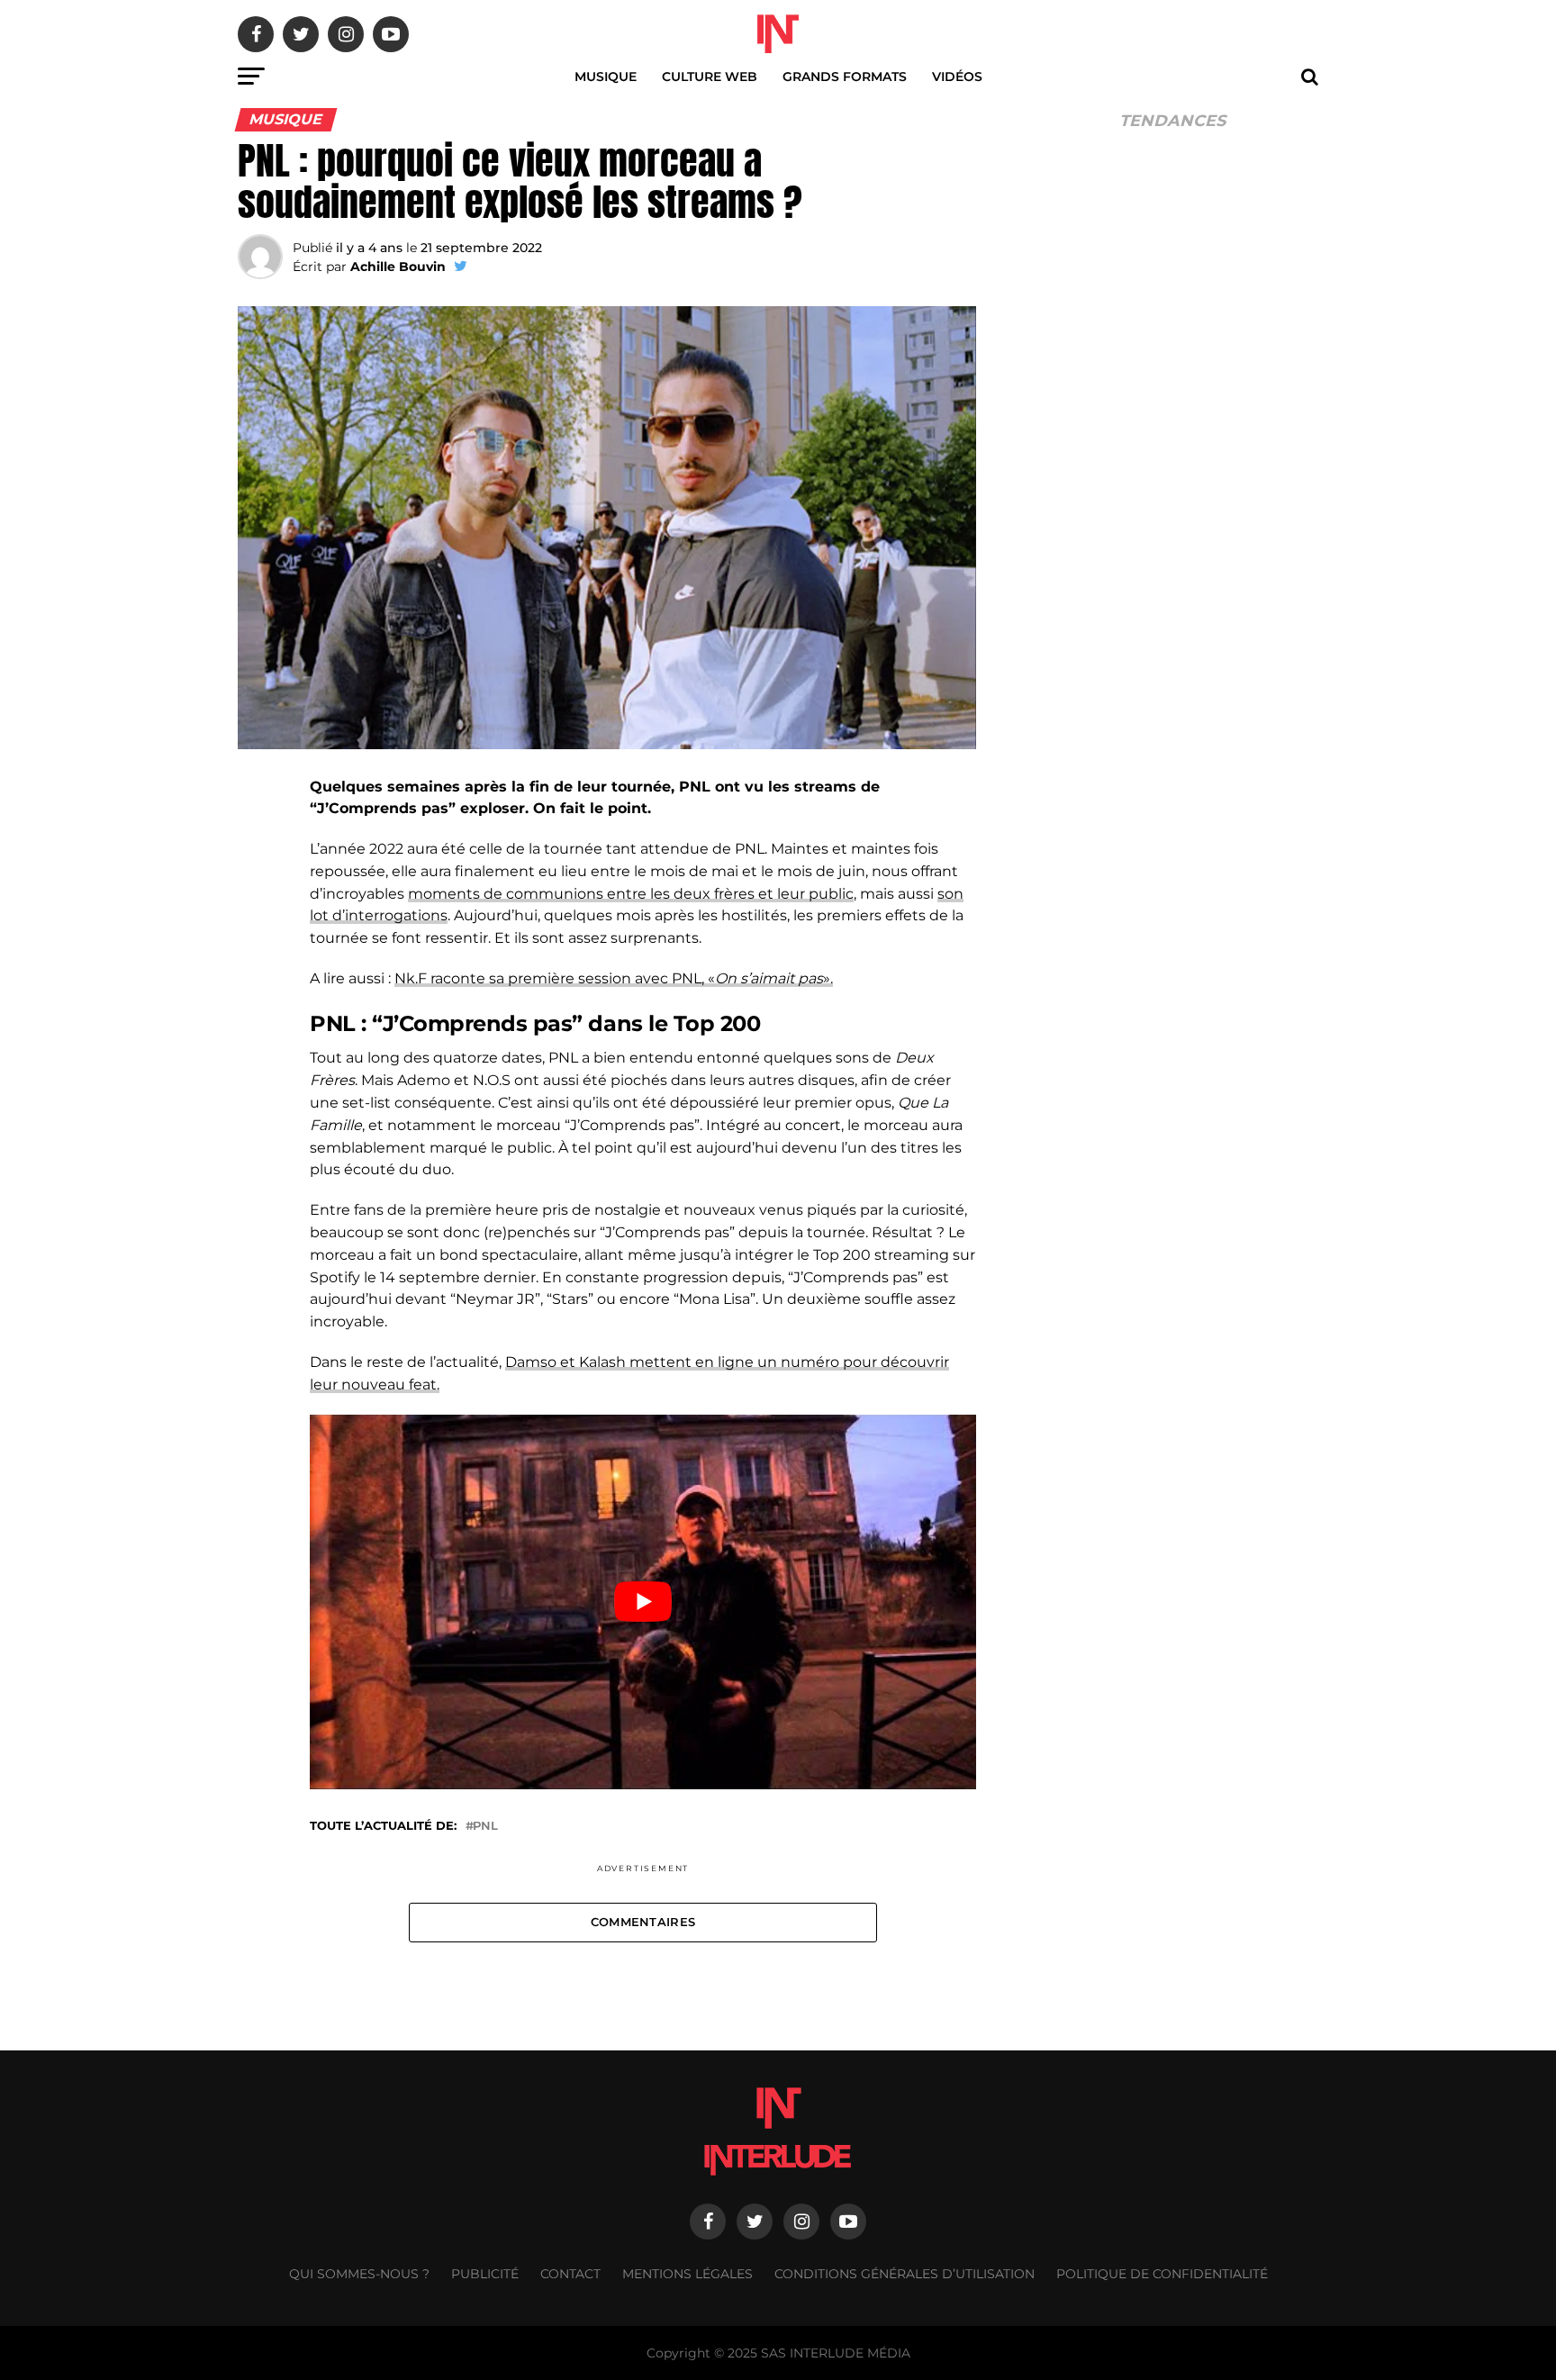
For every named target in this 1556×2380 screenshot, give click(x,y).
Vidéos (957, 77)
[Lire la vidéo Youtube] (643, 1602)
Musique (606, 77)
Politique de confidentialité (1162, 2274)
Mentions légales (688, 2274)
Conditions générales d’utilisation (905, 2274)
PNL (485, 1827)
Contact (570, 2274)
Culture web (710, 77)
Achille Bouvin (398, 267)
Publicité (485, 2274)
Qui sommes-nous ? (359, 2274)
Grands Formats (845, 77)
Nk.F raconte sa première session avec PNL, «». (614, 978)
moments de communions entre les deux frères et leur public (631, 894)
